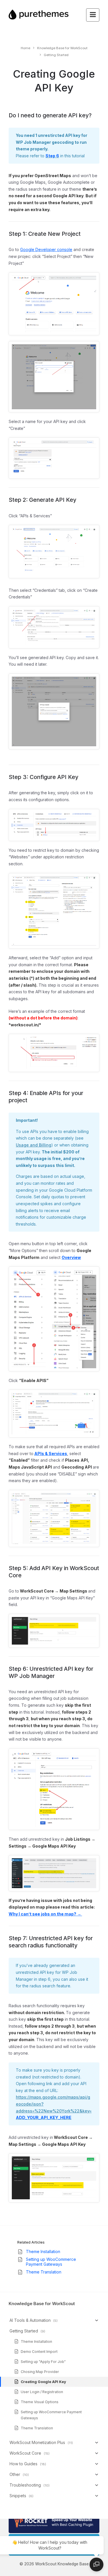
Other (15, 2474)
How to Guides (23, 2464)
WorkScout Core (25, 2453)
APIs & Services (51, 1453)
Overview (71, 1257)
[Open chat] (96, 2564)
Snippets (18, 2496)
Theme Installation (43, 2251)
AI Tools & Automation (30, 2320)
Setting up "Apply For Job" (43, 2362)
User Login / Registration (42, 2392)
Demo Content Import (39, 2352)
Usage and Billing (34, 1145)
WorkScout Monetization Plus (37, 2442)
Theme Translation (44, 2272)
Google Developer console (46, 249)
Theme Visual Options (40, 2402)
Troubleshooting (25, 2485)
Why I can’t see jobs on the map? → (45, 1914)
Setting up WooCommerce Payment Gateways (51, 2262)
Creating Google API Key (43, 2382)
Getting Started (24, 2331)
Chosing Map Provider (40, 2372)
